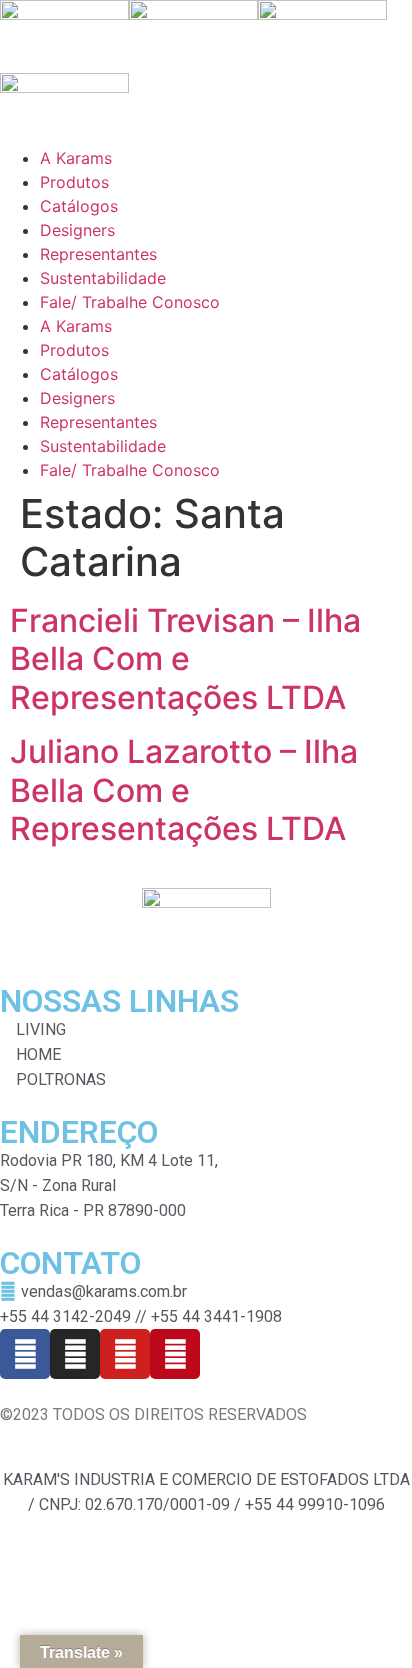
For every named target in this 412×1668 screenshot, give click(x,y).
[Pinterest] (175, 1354)
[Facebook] (25, 1354)
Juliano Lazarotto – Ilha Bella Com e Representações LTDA (184, 790)
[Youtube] (125, 1354)
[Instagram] (75, 1354)
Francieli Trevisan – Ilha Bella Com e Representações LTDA (185, 659)
